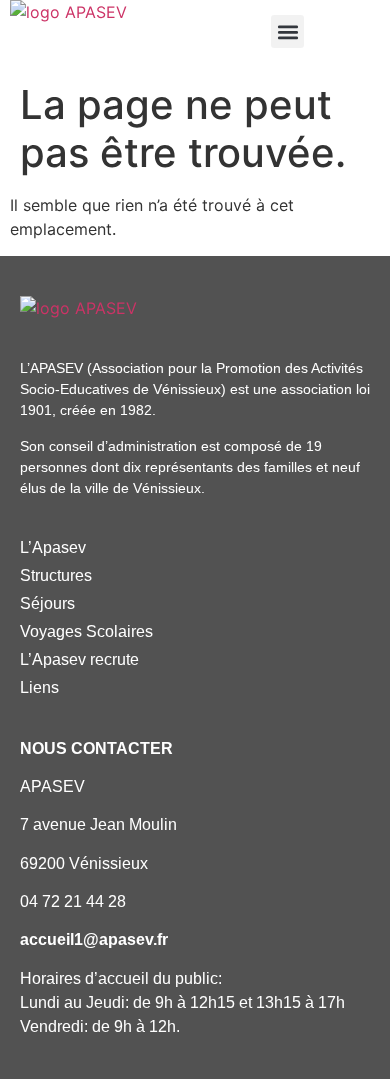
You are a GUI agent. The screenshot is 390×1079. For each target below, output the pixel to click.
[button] (287, 31)
